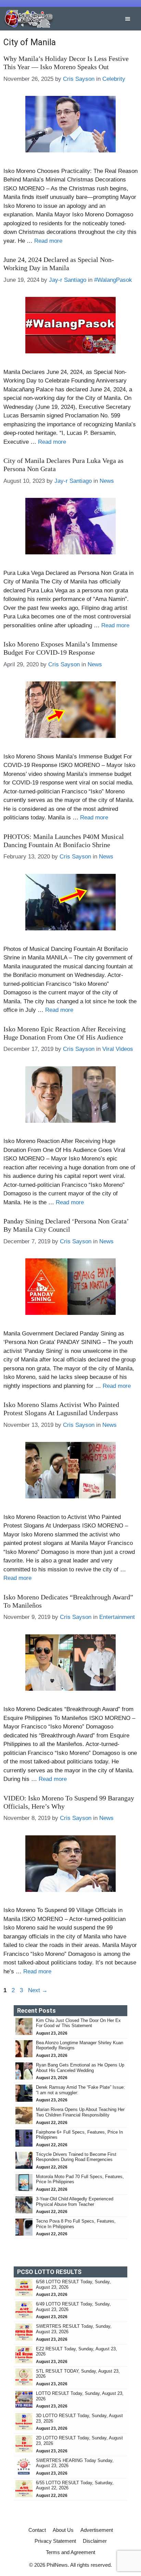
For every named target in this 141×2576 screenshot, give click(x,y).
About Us (63, 2530)
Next (38, 1990)
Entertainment (117, 1617)
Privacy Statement (55, 2541)
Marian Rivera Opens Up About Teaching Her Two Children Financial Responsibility (80, 2112)
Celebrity (114, 79)
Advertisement (97, 2530)
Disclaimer (95, 2541)
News (107, 481)
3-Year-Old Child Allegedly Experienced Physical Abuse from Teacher (75, 2202)
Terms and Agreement (70, 2552)
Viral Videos (118, 1049)
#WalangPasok (113, 280)
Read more (48, 241)
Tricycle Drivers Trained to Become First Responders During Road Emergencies (76, 2157)
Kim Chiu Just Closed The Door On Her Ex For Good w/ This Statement (78, 2023)
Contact (37, 2530)
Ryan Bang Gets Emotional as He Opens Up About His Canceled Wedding (80, 2068)
